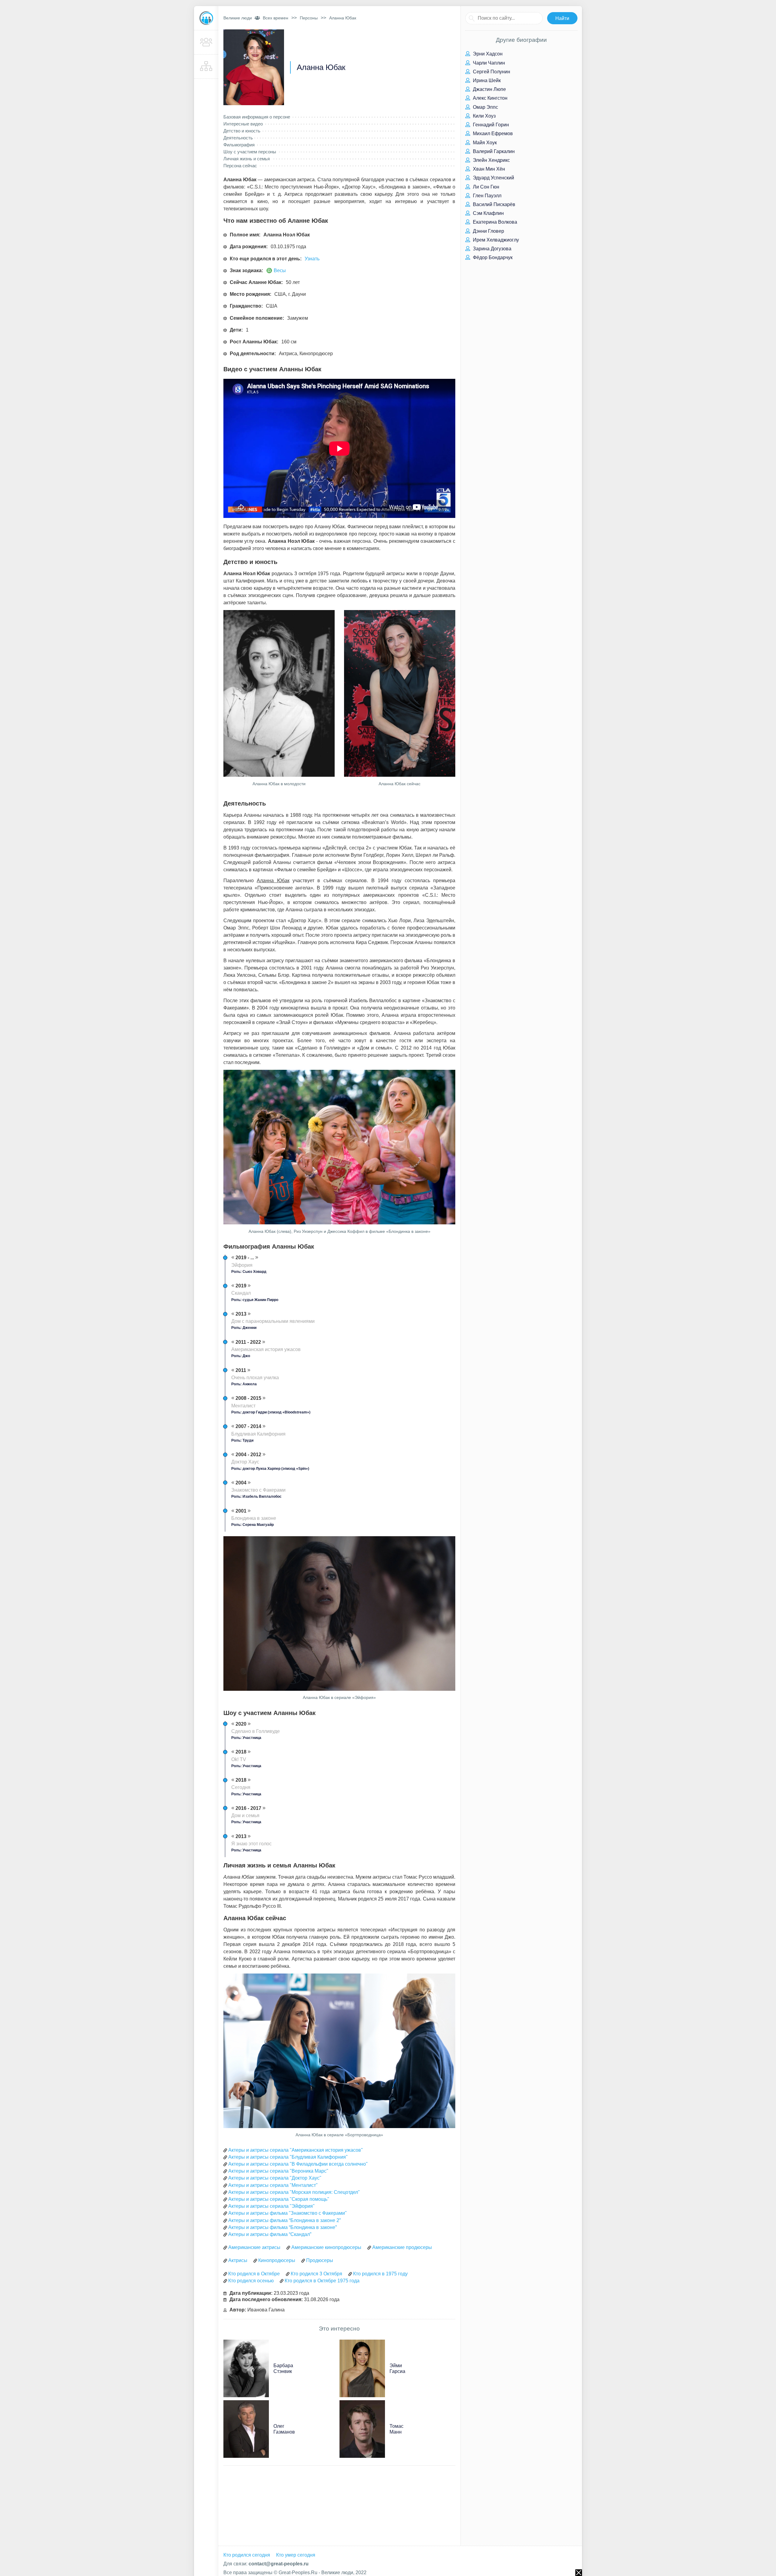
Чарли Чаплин (488, 63)
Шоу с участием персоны (250, 152)
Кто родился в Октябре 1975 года (322, 2281)
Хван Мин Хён (488, 169)
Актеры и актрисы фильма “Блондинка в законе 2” (284, 2220)
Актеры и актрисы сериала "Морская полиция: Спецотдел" (294, 2192)
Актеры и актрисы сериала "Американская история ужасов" (296, 2150)
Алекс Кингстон (490, 98)
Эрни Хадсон (487, 54)
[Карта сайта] (206, 67)
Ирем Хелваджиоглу (495, 240)
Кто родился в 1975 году (380, 2274)
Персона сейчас (240, 166)
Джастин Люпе (489, 89)
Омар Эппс (485, 107)
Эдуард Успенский (493, 178)
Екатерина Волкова (494, 222)
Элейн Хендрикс (491, 160)
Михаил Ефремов (492, 133)
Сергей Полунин (491, 72)
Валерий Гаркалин (493, 151)
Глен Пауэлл (487, 196)
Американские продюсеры (402, 2247)
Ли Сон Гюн (485, 187)
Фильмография (239, 145)
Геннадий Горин (490, 125)
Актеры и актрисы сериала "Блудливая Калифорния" (288, 2157)
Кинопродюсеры (277, 2260)
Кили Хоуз (484, 116)
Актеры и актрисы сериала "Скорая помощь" (279, 2199)
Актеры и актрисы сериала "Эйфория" (271, 2206)
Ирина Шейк (486, 80)
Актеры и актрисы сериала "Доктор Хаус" (275, 2178)
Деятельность (238, 138)
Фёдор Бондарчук (492, 257)
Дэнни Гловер (488, 231)
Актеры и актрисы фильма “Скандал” (270, 2234)
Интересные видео (243, 124)
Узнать (312, 259)
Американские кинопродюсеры (326, 2247)
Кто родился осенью (251, 2281)
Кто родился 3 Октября (316, 2274)
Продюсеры (320, 2260)
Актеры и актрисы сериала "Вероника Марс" (278, 2171)
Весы (280, 270)
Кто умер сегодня (296, 2555)
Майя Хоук (484, 143)
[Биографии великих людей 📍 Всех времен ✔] (206, 18)
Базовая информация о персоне (257, 117)
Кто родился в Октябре (254, 2274)
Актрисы (238, 2260)
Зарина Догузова (492, 249)
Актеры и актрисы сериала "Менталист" (273, 2185)
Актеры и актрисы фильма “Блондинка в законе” (283, 2227)
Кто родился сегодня (247, 2555)
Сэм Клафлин (488, 213)
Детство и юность (242, 131)
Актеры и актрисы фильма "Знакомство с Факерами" (288, 2213)
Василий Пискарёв (493, 204)
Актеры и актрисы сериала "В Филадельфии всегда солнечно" (298, 2164)
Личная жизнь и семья (247, 159)
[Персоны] (206, 42)
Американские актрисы (254, 2247)
